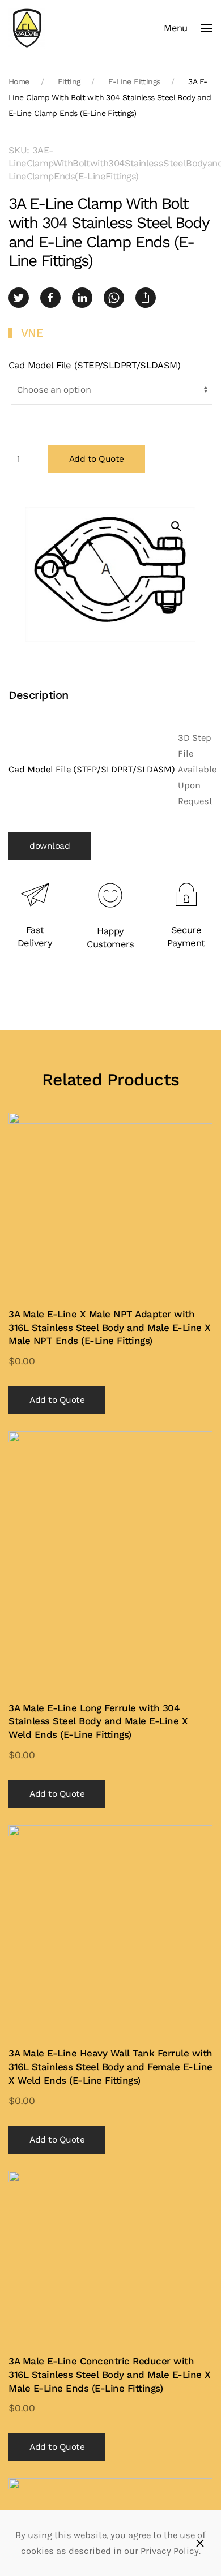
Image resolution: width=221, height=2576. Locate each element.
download (50, 846)
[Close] (200, 2543)
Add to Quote (97, 459)
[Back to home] (27, 28)
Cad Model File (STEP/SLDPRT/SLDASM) (94, 365)
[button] (188, 28)
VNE (32, 333)
